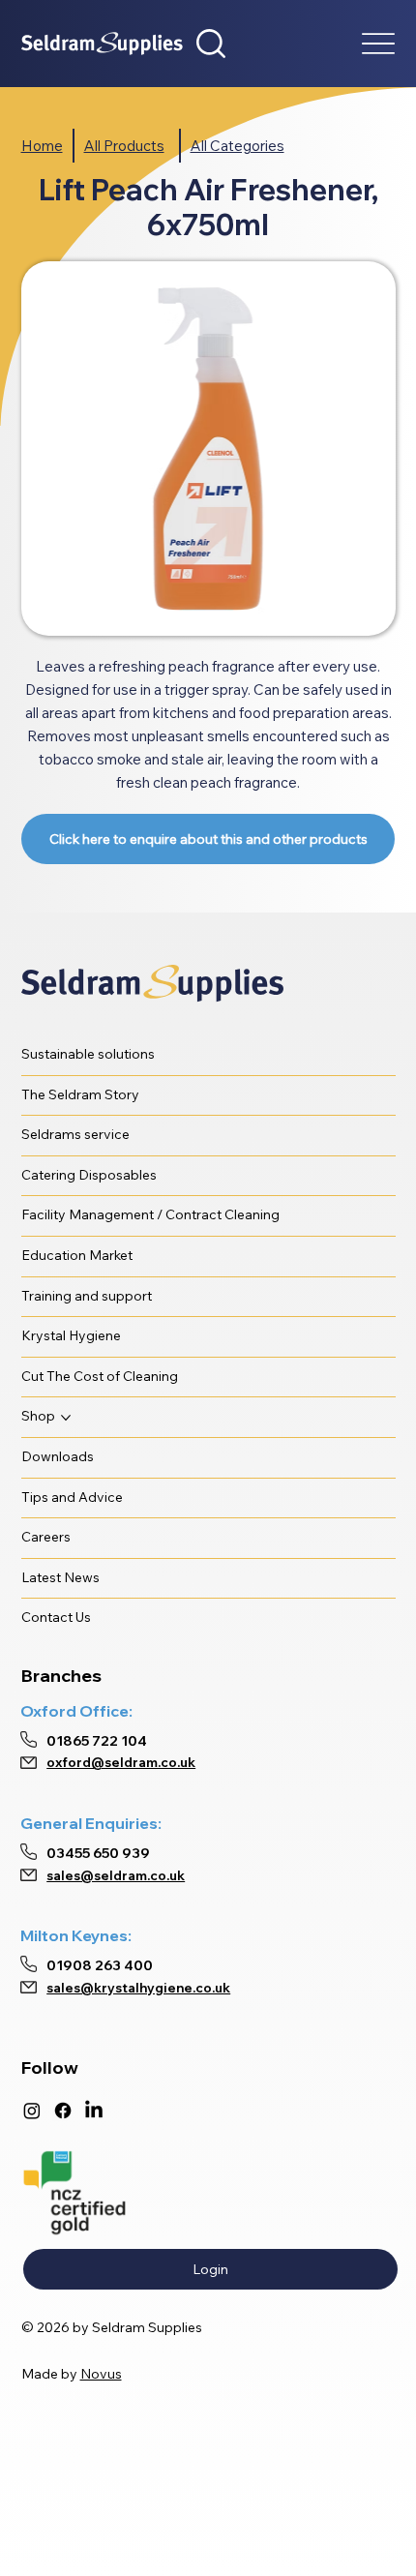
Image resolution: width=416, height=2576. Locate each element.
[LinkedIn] (94, 2111)
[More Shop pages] (66, 1418)
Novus (101, 2374)
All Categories (238, 146)
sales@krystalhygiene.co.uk (138, 1988)
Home (42, 146)
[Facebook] (63, 2111)
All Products (124, 146)
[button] (211, 44)
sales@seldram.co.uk (116, 1875)
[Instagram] (32, 2111)
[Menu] (379, 44)
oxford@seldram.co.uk (121, 1762)
